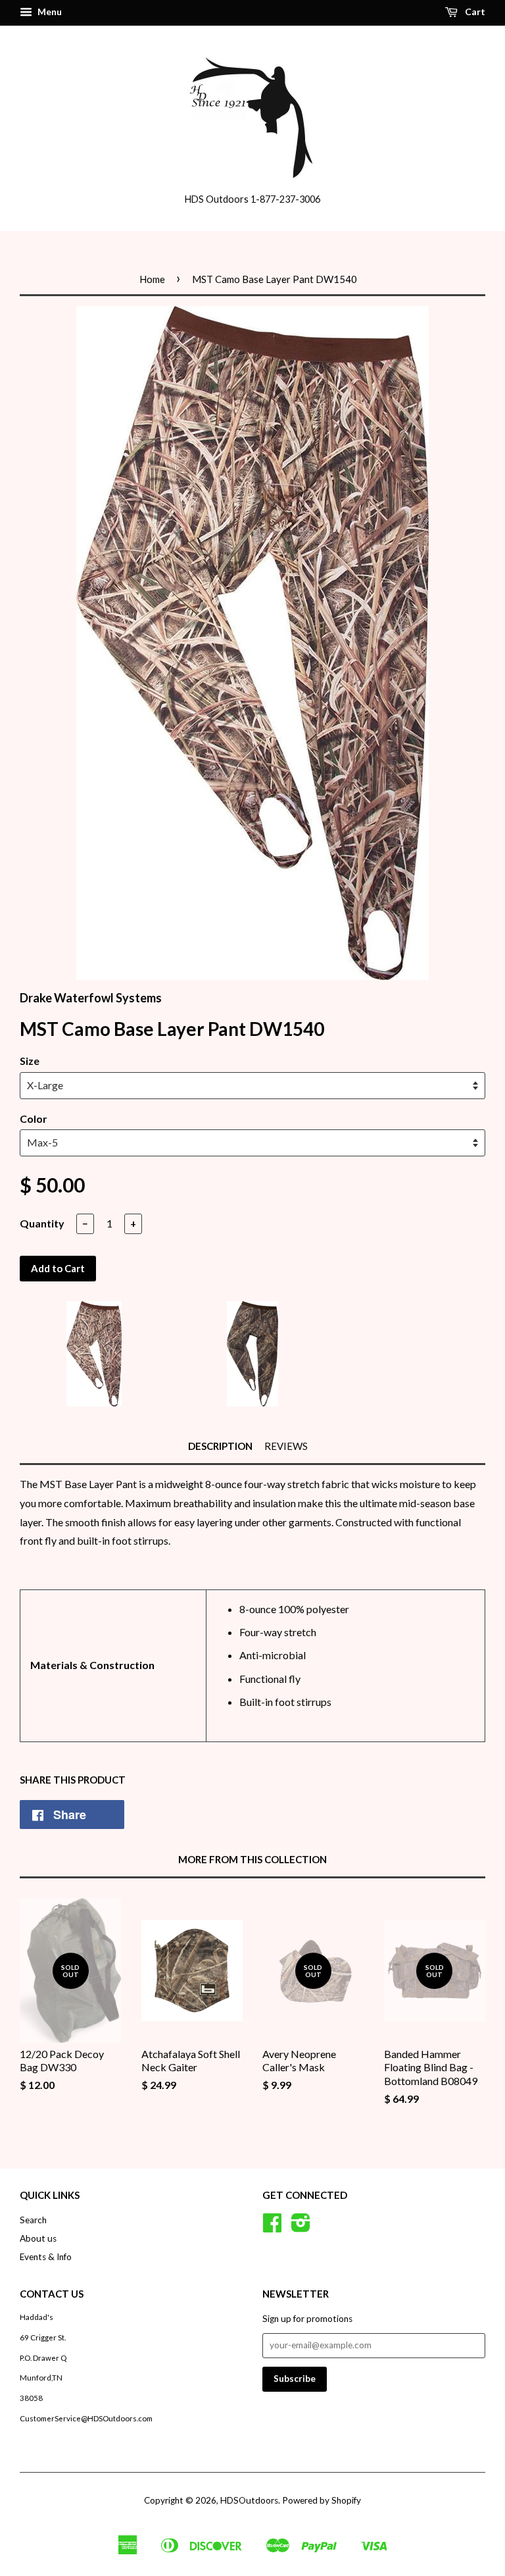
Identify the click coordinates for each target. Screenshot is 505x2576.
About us (38, 2238)
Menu (49, 12)
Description (220, 1446)
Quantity (42, 1223)
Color (34, 1119)
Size (30, 1061)
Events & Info (46, 2257)
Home (152, 279)
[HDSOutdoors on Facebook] (272, 2227)
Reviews (286, 1446)
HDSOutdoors (249, 2500)
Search (33, 2220)
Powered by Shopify (322, 2500)
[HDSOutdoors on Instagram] (301, 2227)
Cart (474, 12)
